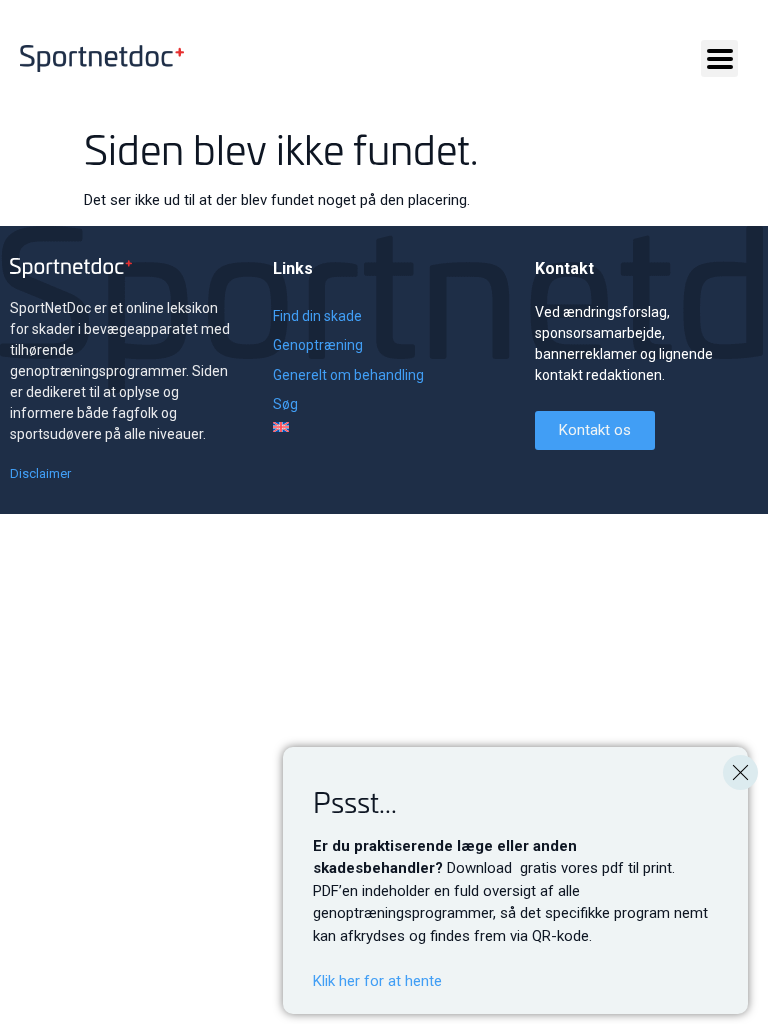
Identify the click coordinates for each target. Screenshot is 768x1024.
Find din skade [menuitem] (317, 316)
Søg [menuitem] (285, 404)
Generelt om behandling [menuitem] (348, 375)
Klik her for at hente (377, 981)
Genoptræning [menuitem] (318, 345)
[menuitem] (348, 427)
